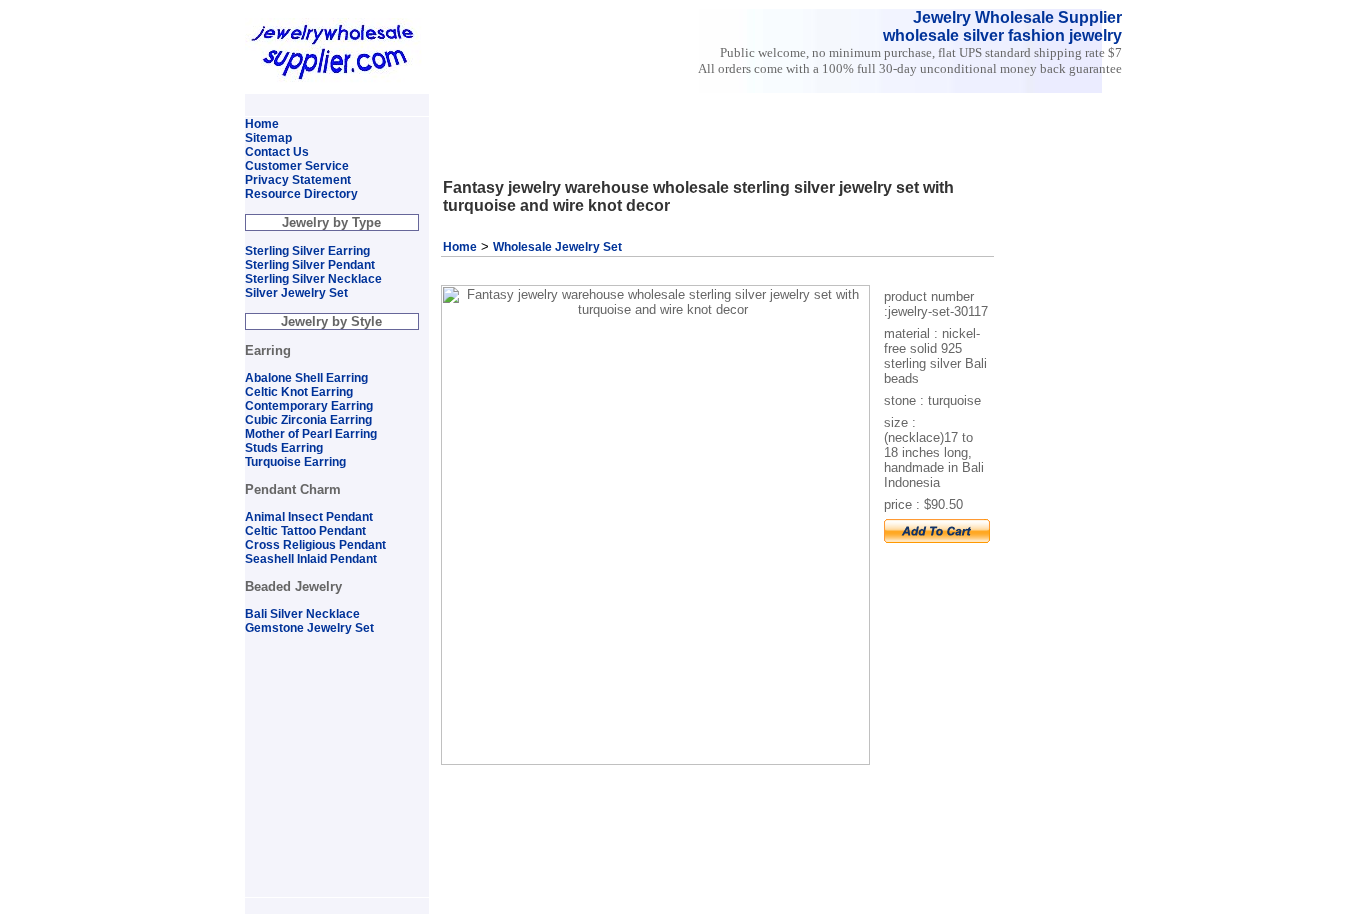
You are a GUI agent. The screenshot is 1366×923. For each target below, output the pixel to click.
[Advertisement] (670, 102)
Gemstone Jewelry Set (309, 628)
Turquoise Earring (295, 462)
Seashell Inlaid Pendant (311, 559)
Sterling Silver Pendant (310, 265)
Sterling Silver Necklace (313, 279)
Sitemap (268, 138)
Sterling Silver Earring (307, 251)
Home (460, 247)
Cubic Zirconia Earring (308, 420)
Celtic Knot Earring (299, 392)
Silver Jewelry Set (296, 293)
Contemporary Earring (309, 406)
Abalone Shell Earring (306, 378)
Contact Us (277, 152)
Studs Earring (284, 448)
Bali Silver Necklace (302, 614)
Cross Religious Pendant (315, 545)
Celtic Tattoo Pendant (305, 531)
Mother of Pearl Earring (311, 434)
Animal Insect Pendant (309, 517)
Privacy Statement (298, 180)
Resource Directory (301, 194)
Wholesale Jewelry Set (557, 247)
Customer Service (297, 166)
